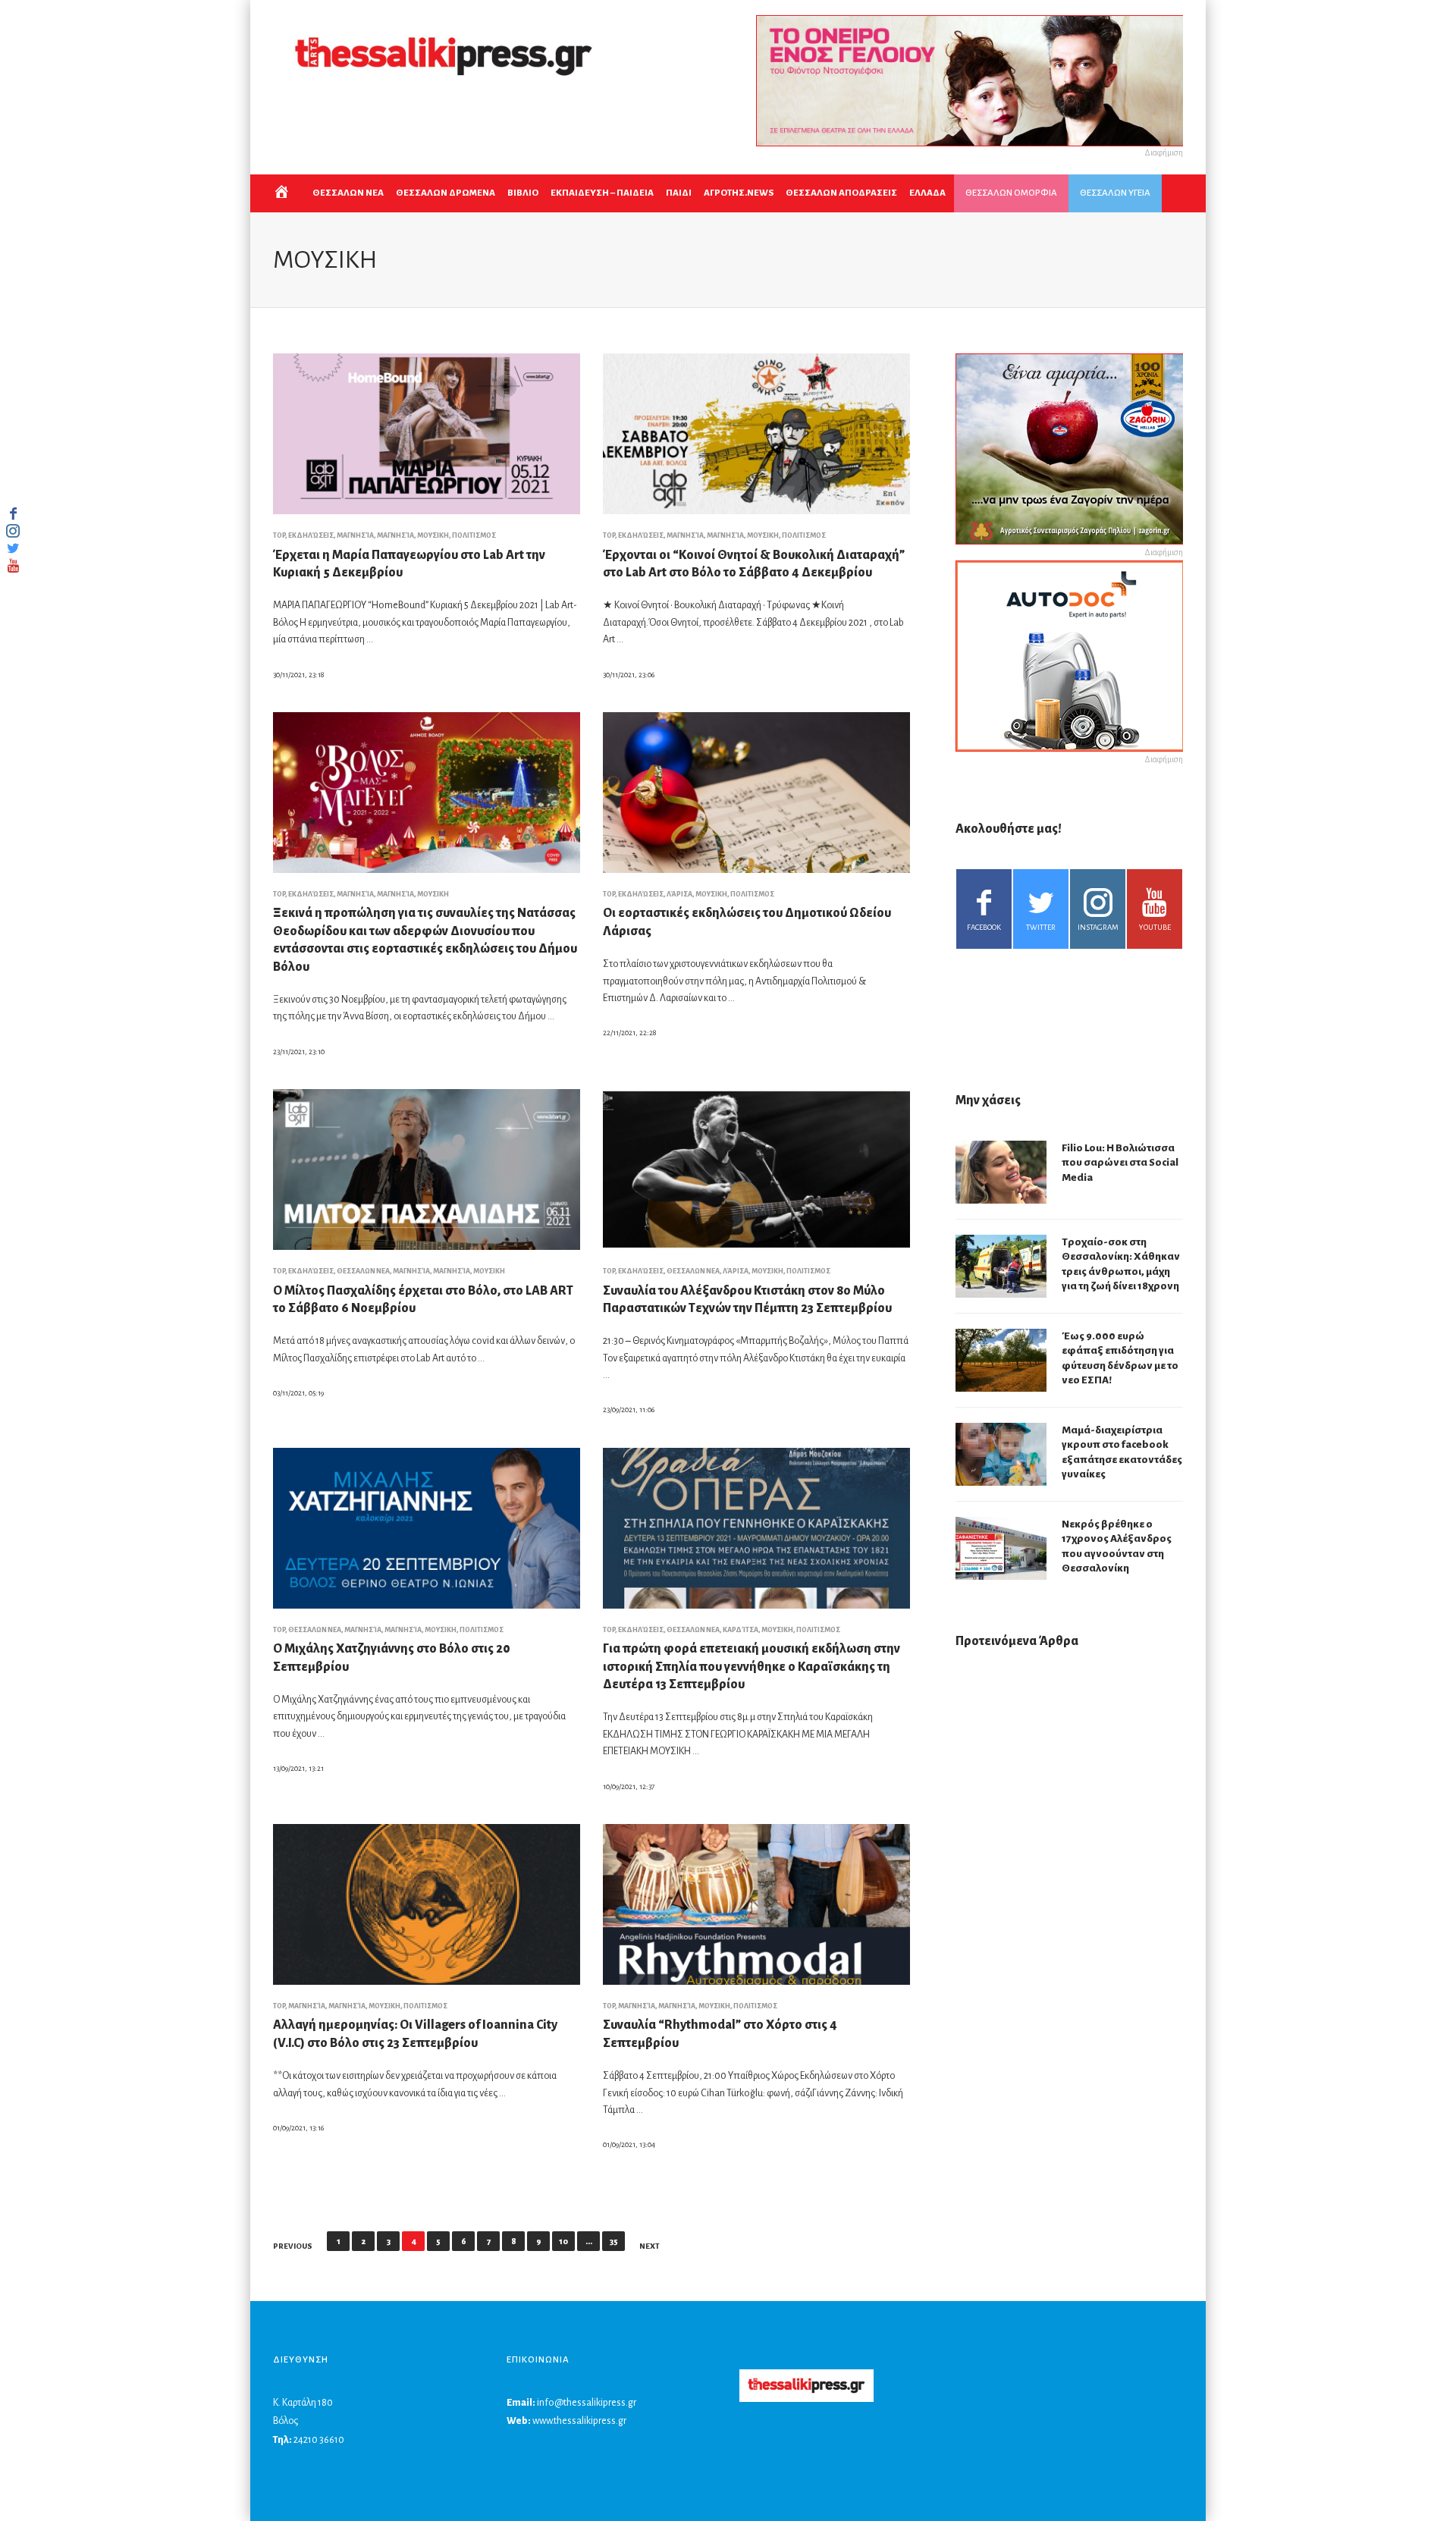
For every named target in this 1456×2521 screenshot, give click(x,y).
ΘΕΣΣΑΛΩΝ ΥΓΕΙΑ (1115, 193)
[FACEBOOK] (13, 513)
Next (650, 2246)
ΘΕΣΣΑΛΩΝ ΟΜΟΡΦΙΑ (1011, 193)
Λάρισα (679, 894)
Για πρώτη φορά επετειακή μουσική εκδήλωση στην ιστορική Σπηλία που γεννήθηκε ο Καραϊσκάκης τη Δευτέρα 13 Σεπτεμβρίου (752, 1667)
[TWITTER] (13, 548)
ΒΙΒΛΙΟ (523, 193)
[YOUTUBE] (13, 566)
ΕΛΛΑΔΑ (927, 193)
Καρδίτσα (741, 1630)
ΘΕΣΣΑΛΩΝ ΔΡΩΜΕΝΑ (446, 193)
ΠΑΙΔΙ (679, 193)
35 (614, 2241)
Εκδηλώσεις (311, 535)
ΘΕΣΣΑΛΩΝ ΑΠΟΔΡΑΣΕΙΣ (841, 193)
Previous (293, 2246)
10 (563, 2241)
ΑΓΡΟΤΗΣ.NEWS (739, 193)
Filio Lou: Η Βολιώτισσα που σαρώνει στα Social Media (1120, 1163)
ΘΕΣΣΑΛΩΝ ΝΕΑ (348, 193)
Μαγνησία (355, 535)
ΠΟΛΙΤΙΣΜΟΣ (474, 535)
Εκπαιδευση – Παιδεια (602, 193)
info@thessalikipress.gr (587, 2403)
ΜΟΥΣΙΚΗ (433, 535)
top (279, 535)
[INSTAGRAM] (13, 531)
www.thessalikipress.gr (579, 2421)
